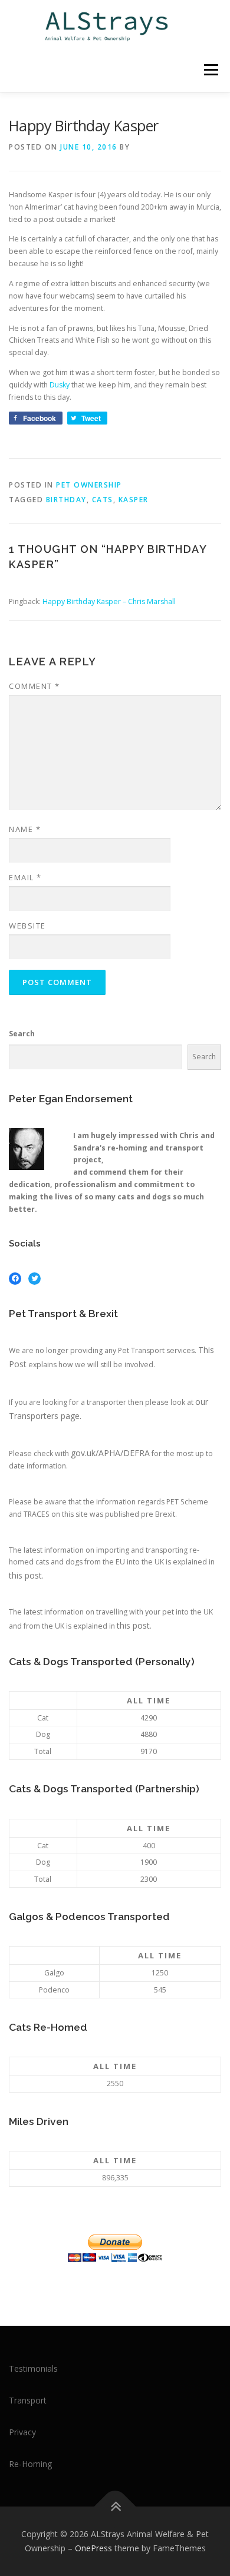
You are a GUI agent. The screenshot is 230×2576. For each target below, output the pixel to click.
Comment (34, 686)
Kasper (134, 500)
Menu (210, 70)
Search (22, 1034)
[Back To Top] (115, 2507)
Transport (28, 2400)
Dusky (60, 385)
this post (25, 1575)
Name (25, 829)
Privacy (22, 2432)
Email (25, 877)
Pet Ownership (89, 485)
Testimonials (33, 2368)
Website (27, 926)
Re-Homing (30, 2464)
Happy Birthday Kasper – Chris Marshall (109, 601)
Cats (103, 500)
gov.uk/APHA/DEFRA (110, 1453)
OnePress (93, 2548)
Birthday (66, 500)
